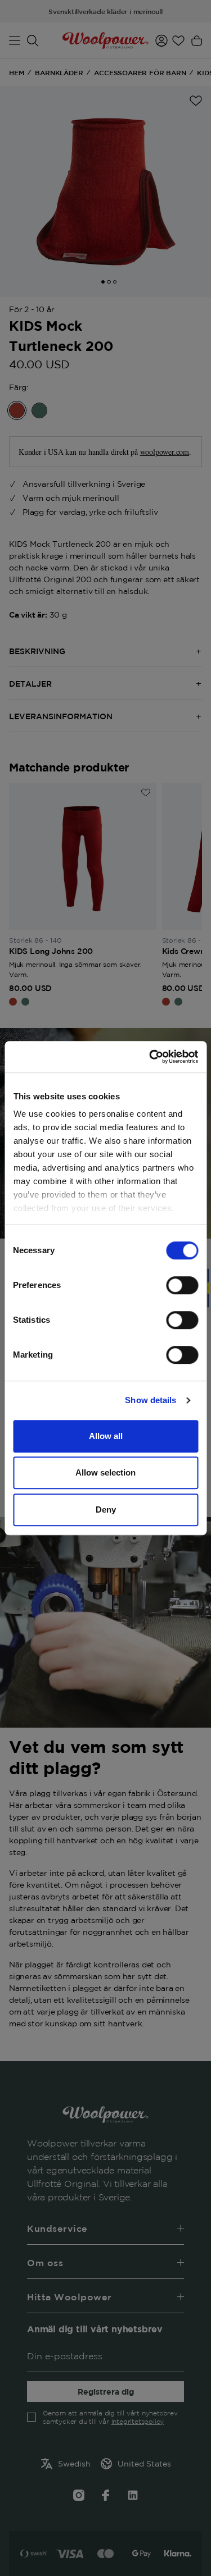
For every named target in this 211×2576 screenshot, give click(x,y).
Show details (151, 1400)
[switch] (182, 1285)
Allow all (106, 1436)
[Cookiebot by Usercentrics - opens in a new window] (150, 1057)
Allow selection (105, 1472)
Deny (106, 1509)
